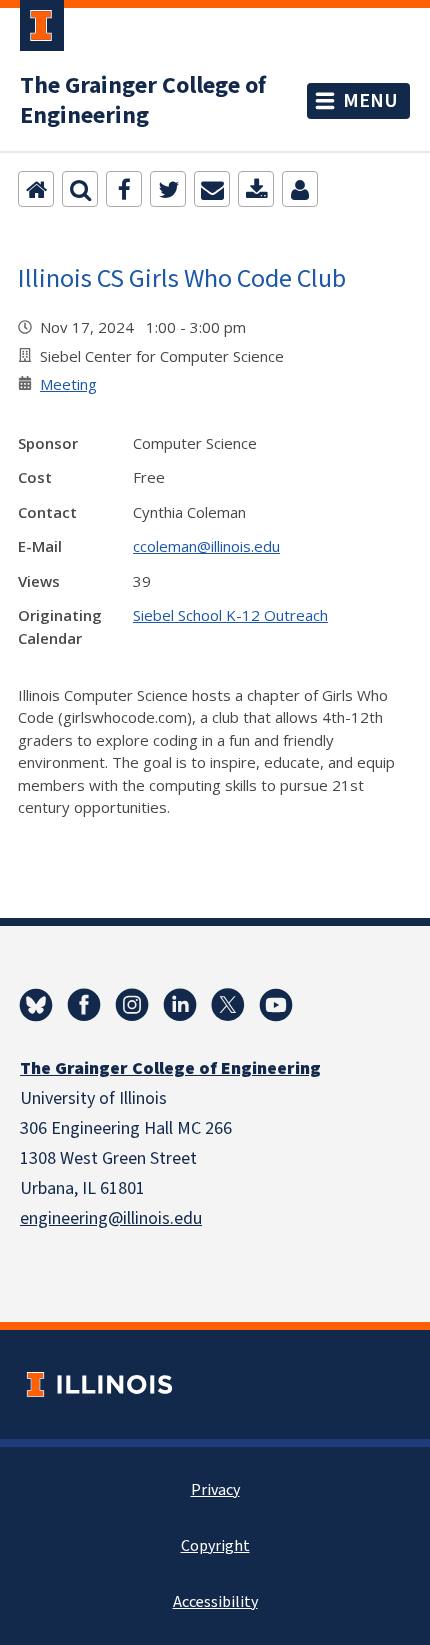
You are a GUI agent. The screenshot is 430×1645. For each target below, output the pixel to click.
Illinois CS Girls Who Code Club (182, 277)
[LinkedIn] (180, 1005)
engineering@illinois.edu (111, 1218)
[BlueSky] (36, 1005)
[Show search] (80, 189)
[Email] (212, 189)
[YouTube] (276, 1005)
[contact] (300, 189)
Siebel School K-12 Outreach (230, 615)
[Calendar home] (36, 189)
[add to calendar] (256, 189)
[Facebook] (124, 189)
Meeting (68, 384)
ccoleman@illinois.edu (206, 546)
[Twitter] (168, 189)
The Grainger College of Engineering (143, 101)
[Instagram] (132, 1005)
